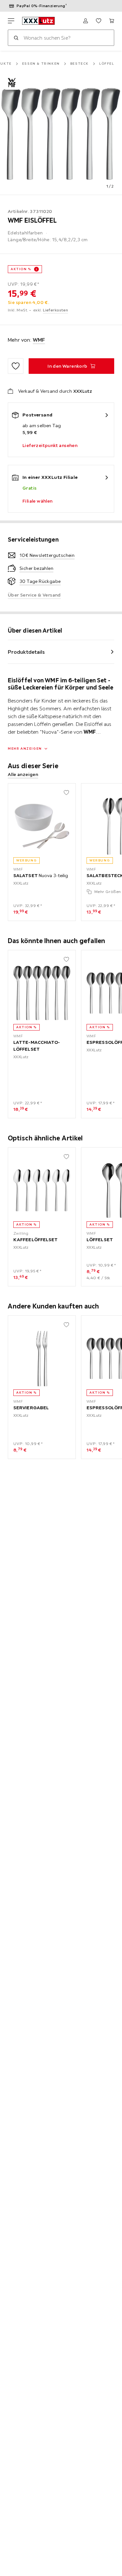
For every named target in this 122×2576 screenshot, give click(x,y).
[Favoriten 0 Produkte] (99, 21)
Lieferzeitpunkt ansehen (50, 445)
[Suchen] (16, 38)
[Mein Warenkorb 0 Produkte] (112, 21)
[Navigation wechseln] (11, 21)
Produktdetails (26, 652)
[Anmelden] (86, 21)
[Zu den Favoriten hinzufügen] (16, 366)
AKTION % (21, 269)
